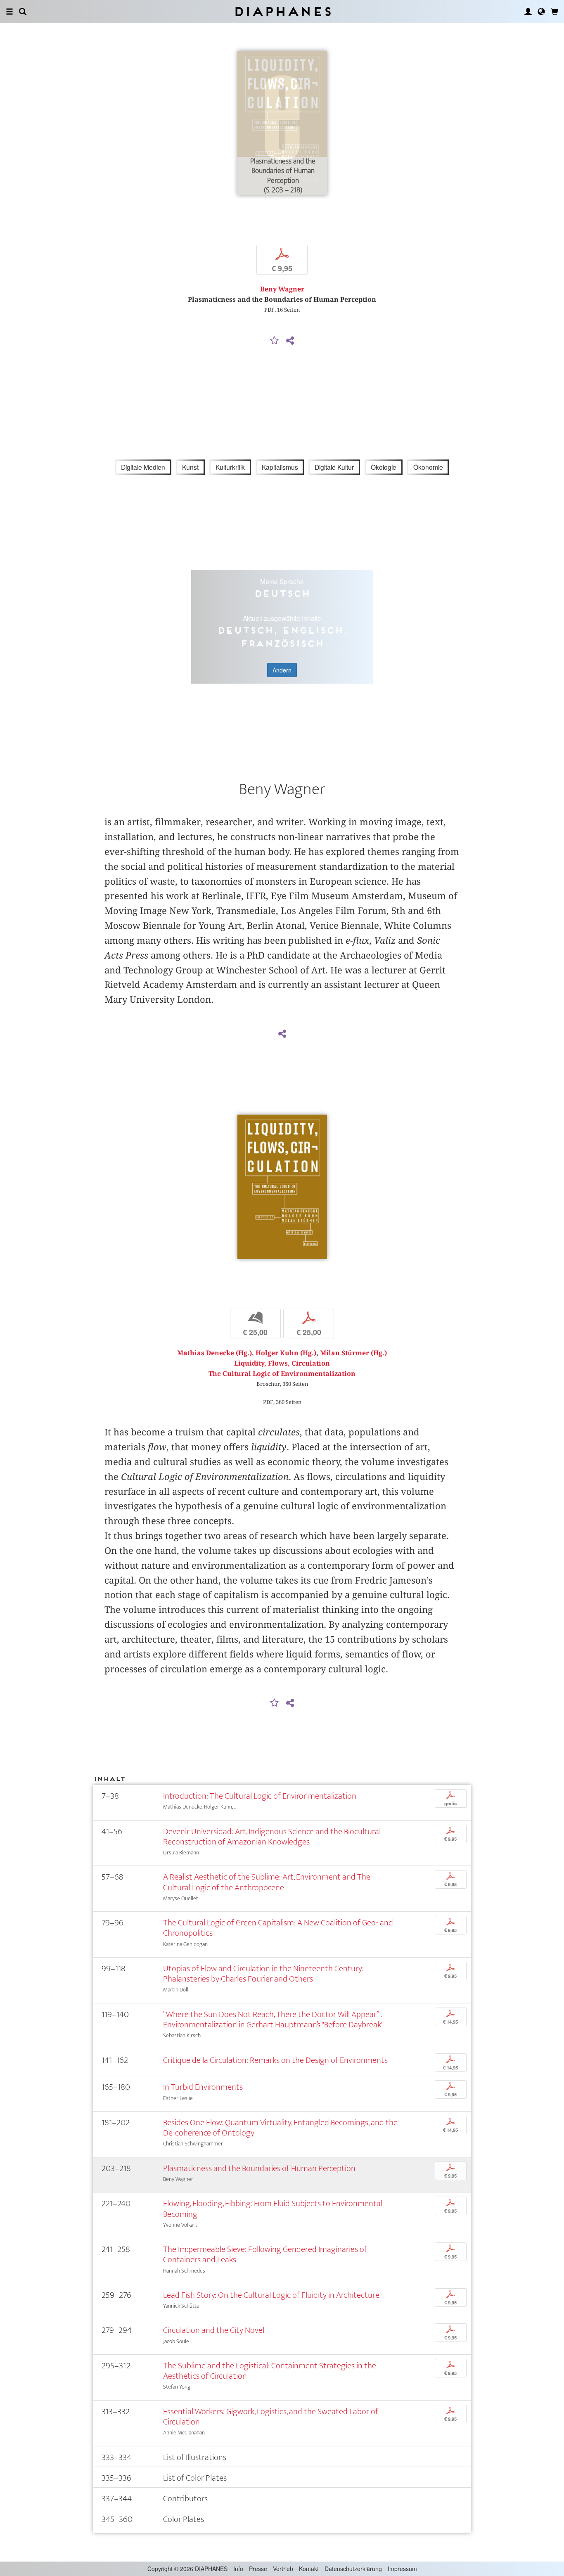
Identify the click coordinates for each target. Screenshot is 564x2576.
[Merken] (275, 341)
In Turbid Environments (203, 2087)
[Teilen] (290, 341)
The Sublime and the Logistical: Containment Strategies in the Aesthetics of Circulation (270, 2371)
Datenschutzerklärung (353, 2569)
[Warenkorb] (555, 12)
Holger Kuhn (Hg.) (286, 1353)
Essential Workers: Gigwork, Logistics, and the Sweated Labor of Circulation (271, 2417)
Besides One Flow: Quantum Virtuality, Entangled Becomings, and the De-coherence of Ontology (280, 2128)
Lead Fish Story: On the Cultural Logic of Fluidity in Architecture (271, 2295)
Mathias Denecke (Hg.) (214, 1353)
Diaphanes (282, 11)
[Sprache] (541, 12)
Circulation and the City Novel (214, 2330)
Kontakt (309, 2569)
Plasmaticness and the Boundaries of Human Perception (259, 2168)
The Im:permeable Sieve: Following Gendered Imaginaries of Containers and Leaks (265, 2254)
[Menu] (9, 12)
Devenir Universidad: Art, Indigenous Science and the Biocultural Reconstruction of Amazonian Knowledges (272, 1837)
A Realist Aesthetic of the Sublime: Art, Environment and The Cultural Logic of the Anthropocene (267, 1882)
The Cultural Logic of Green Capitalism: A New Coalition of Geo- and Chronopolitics (278, 1928)
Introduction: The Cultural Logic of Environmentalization (260, 1796)
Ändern (282, 670)
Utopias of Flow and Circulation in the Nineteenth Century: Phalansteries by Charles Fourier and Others (263, 1974)
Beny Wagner (282, 289)
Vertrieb (283, 2569)
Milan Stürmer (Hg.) (353, 1353)
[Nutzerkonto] (528, 12)
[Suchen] (23, 12)
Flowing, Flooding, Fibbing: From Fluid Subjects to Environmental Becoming (273, 2209)
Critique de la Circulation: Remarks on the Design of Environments (275, 2060)
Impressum (402, 2569)
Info (238, 2569)
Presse (258, 2569)
